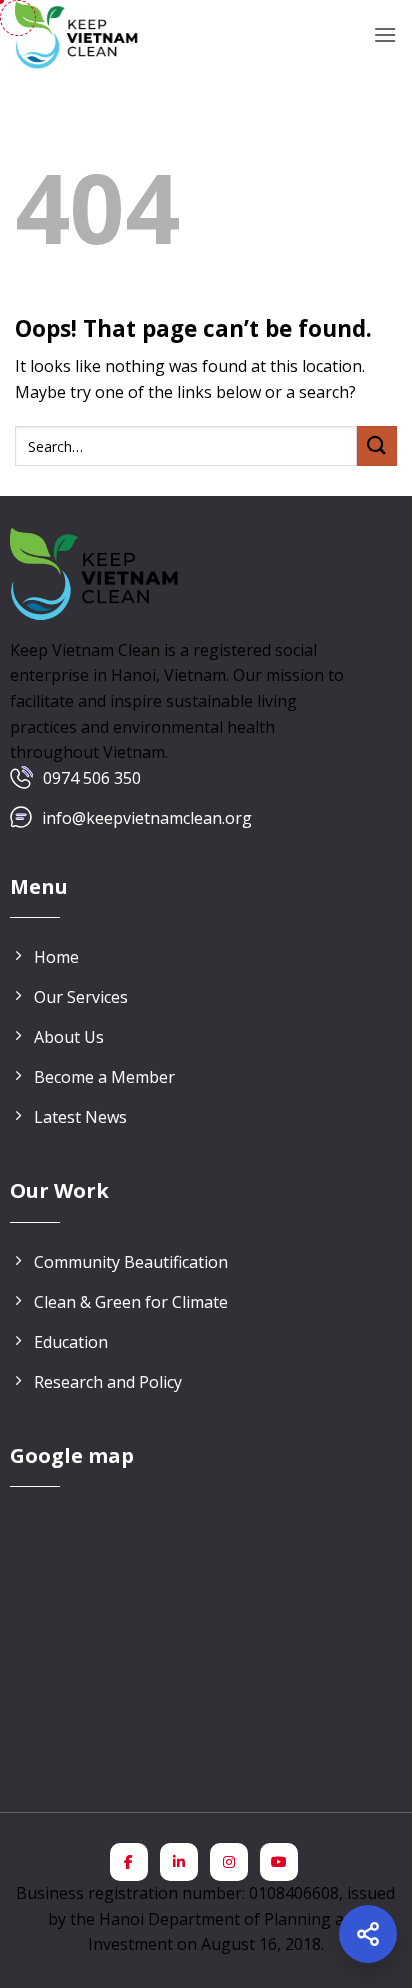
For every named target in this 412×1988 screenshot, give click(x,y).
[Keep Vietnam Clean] (77, 35)
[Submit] (377, 445)
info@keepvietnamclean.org (147, 818)
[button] (385, 34)
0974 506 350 (92, 778)
